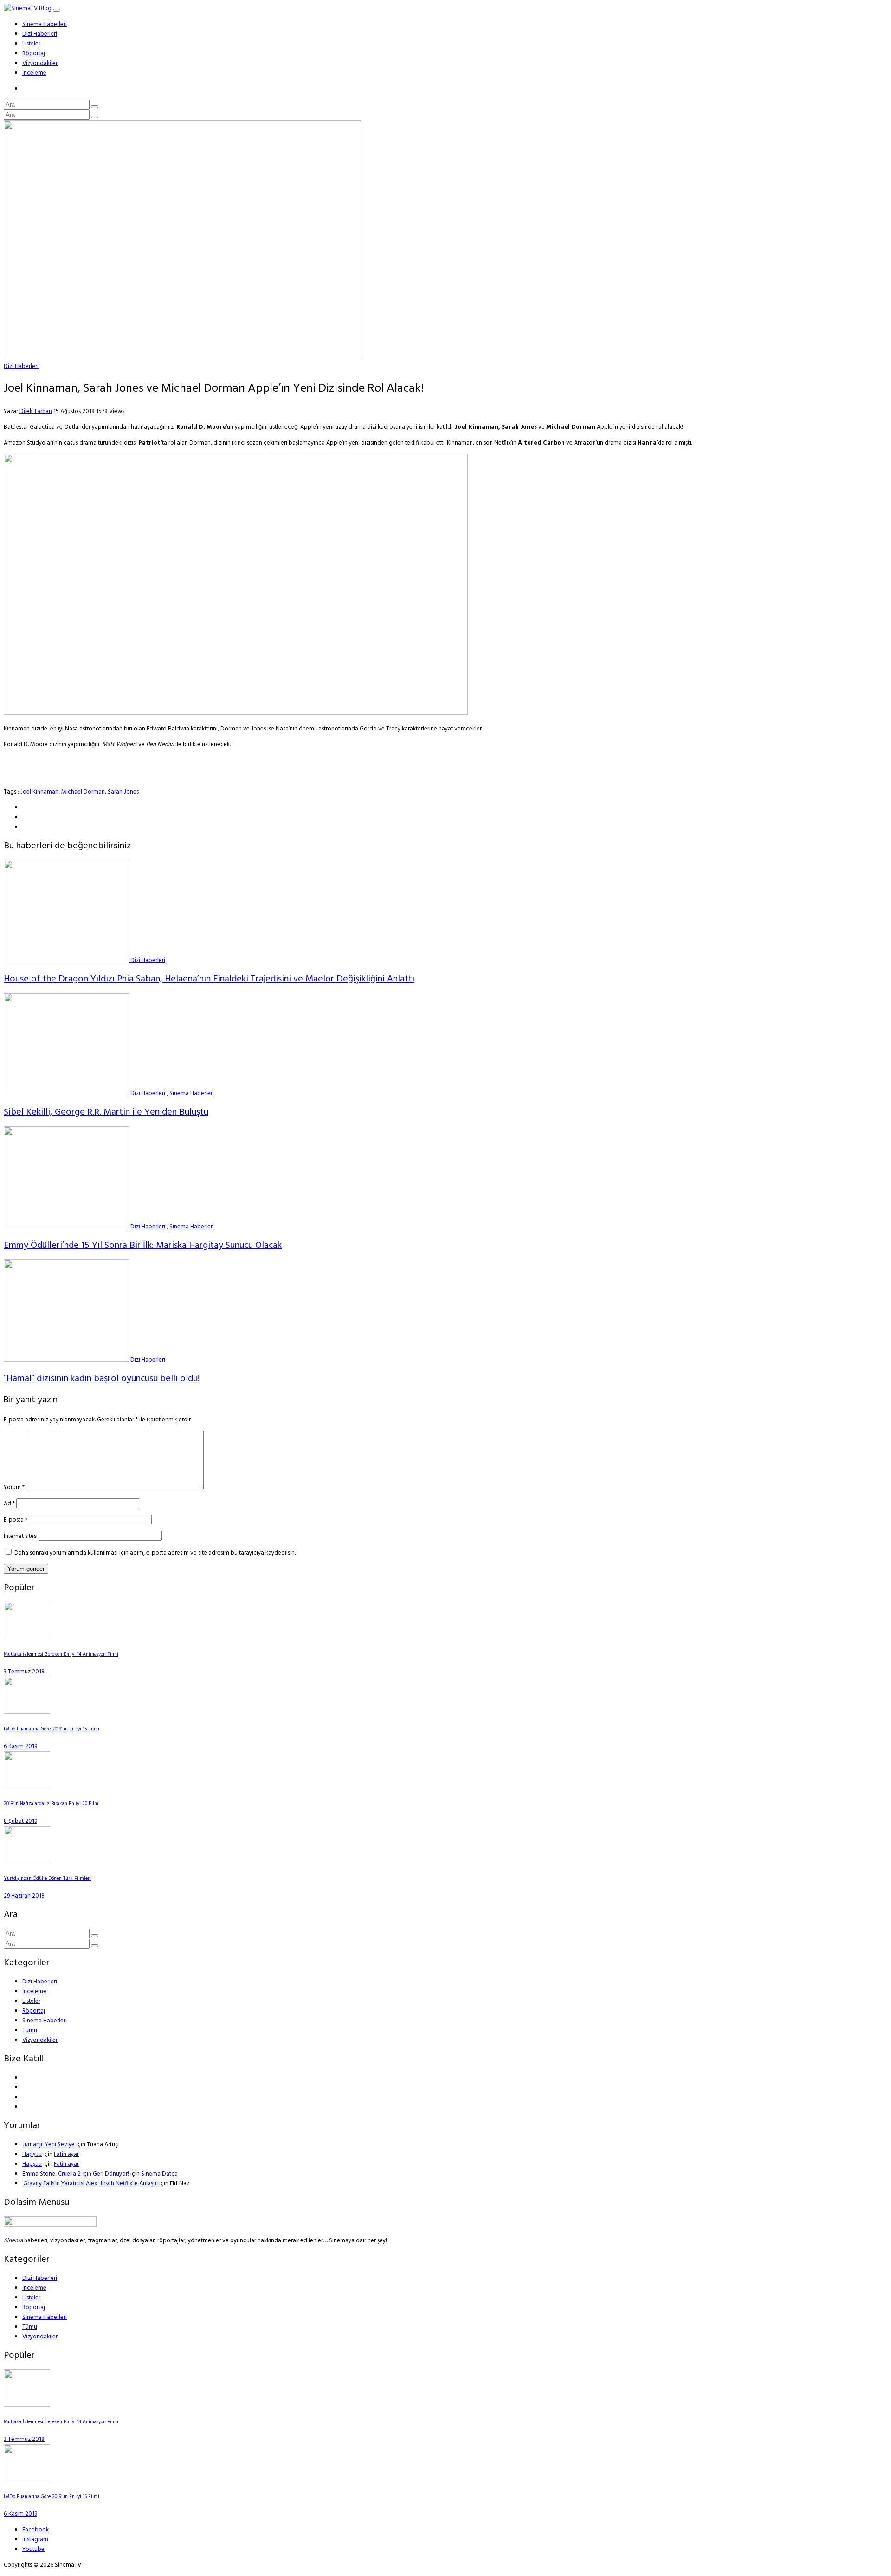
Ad (9, 1504)
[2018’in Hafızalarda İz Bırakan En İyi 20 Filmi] (27, 1787)
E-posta (16, 1520)
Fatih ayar (66, 2154)
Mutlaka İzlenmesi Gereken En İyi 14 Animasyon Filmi (61, 1655)
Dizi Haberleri (40, 34)
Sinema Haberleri (45, 24)
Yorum (14, 1488)
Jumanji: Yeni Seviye (48, 2145)
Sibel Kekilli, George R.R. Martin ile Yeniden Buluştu (106, 1112)
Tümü (30, 2030)
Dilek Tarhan (36, 411)
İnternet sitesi (21, 1536)
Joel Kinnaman (39, 792)
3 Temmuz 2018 (24, 1672)
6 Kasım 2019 (20, 1746)
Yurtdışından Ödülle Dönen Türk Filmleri (47, 1879)
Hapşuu (32, 2154)
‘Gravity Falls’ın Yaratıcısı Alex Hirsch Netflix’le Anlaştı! (90, 2184)
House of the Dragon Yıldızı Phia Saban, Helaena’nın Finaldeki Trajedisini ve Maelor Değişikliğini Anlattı (209, 979)
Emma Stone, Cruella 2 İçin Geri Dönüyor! (76, 2174)
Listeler (31, 44)
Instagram (35, 2540)
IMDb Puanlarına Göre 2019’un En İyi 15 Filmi (52, 1729)
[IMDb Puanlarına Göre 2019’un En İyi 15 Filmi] (27, 1712)
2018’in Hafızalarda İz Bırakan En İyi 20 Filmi (52, 1804)
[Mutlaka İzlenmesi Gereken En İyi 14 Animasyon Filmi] (27, 1637)
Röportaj (34, 54)
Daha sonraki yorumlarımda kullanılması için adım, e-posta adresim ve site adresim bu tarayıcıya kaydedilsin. (155, 1553)
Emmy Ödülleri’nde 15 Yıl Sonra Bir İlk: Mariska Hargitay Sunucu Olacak (143, 1246)
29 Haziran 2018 (24, 1896)
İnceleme (34, 73)
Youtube (33, 2549)
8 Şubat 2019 (20, 1821)
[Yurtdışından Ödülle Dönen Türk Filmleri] (27, 1862)
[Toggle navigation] (57, 10)
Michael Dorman (83, 792)
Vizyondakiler (40, 63)
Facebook (36, 2530)
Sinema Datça (159, 2174)
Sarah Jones (123, 792)
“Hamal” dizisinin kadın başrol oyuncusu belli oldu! (102, 1379)
